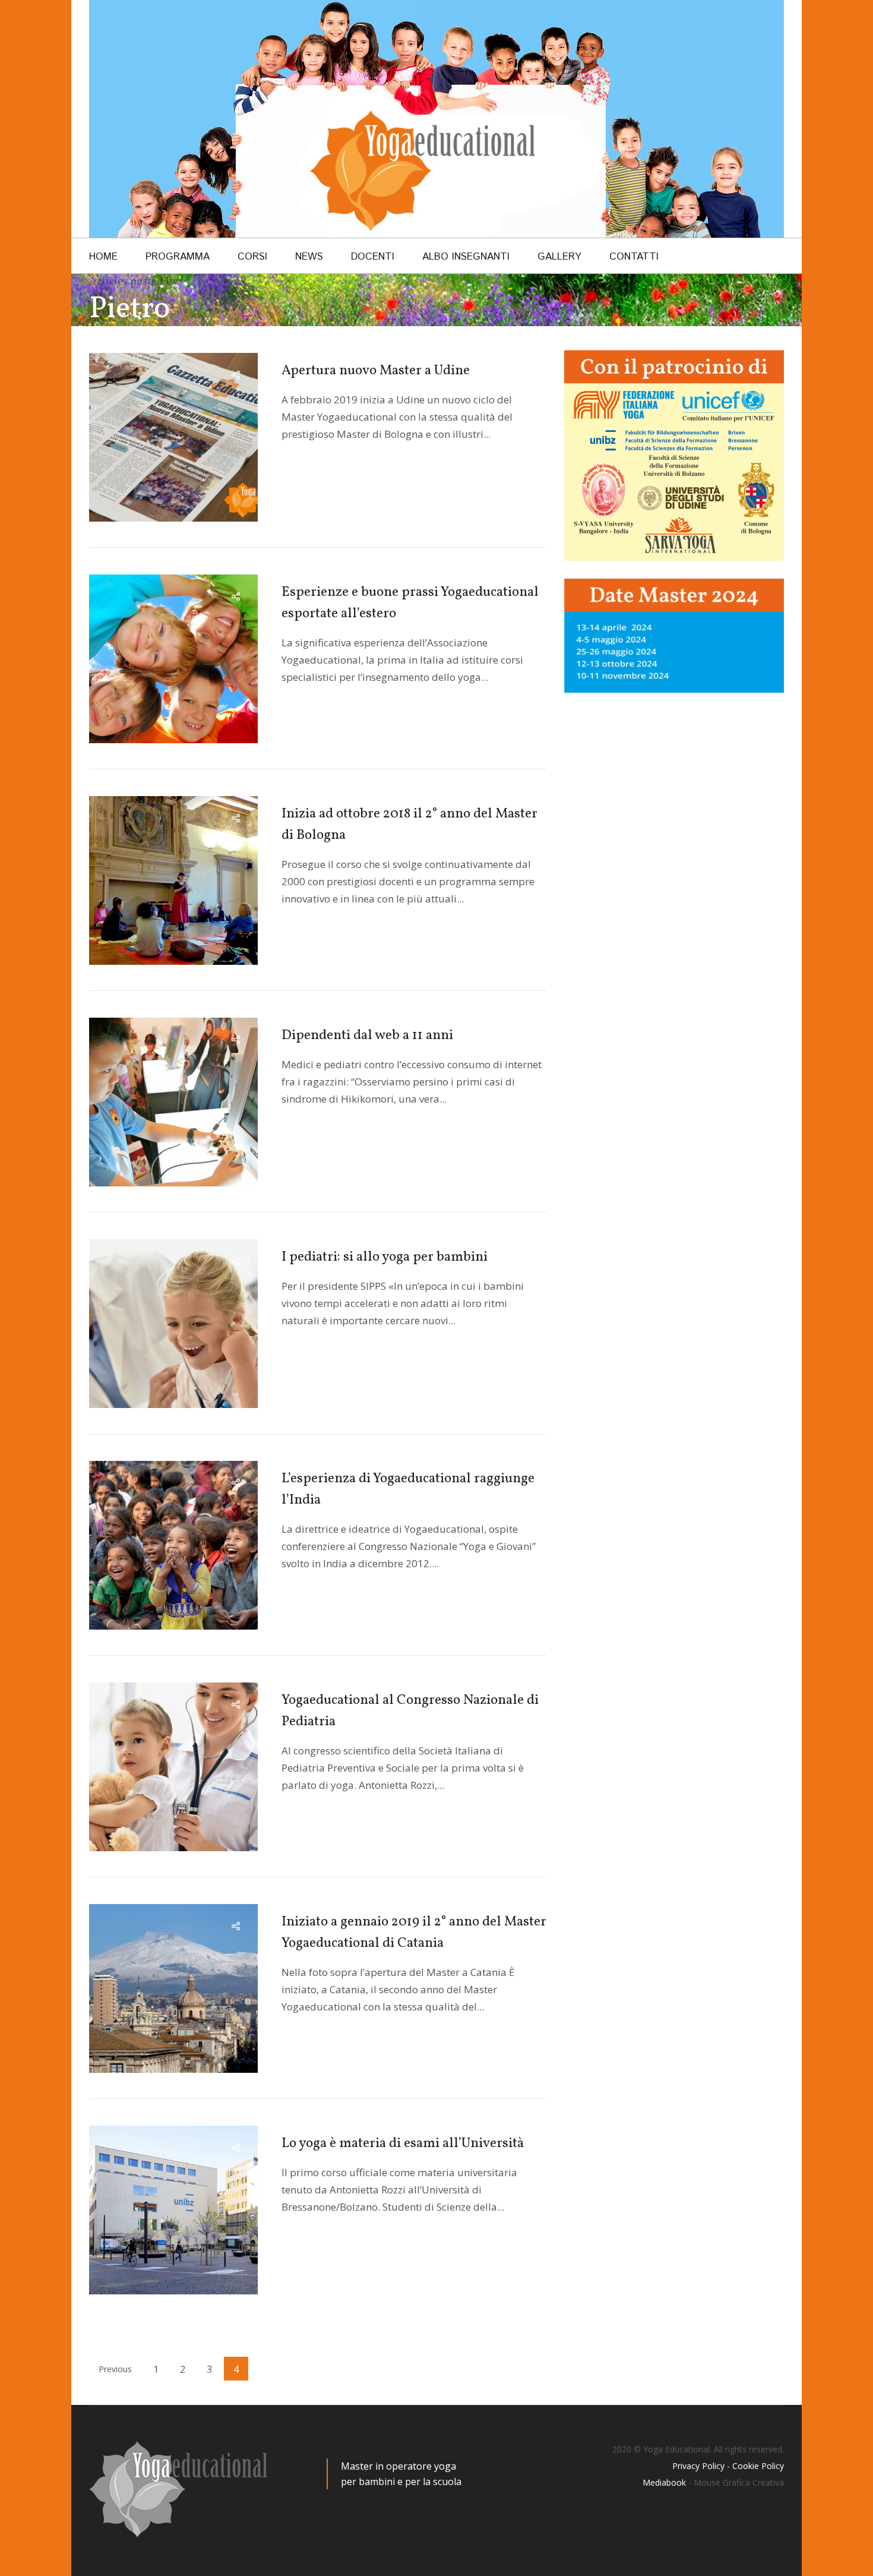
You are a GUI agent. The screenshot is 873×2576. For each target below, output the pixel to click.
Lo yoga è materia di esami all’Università (403, 2143)
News (309, 257)
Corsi (252, 257)
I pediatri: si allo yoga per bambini (385, 1257)
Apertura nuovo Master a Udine (376, 371)
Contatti (634, 257)
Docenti (373, 257)
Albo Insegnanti (466, 257)
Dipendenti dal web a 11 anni (367, 1036)
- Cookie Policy (754, 2466)
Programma (178, 257)
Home (103, 257)
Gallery (559, 257)
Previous (115, 2369)
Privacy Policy (698, 2466)
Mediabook (664, 2482)
